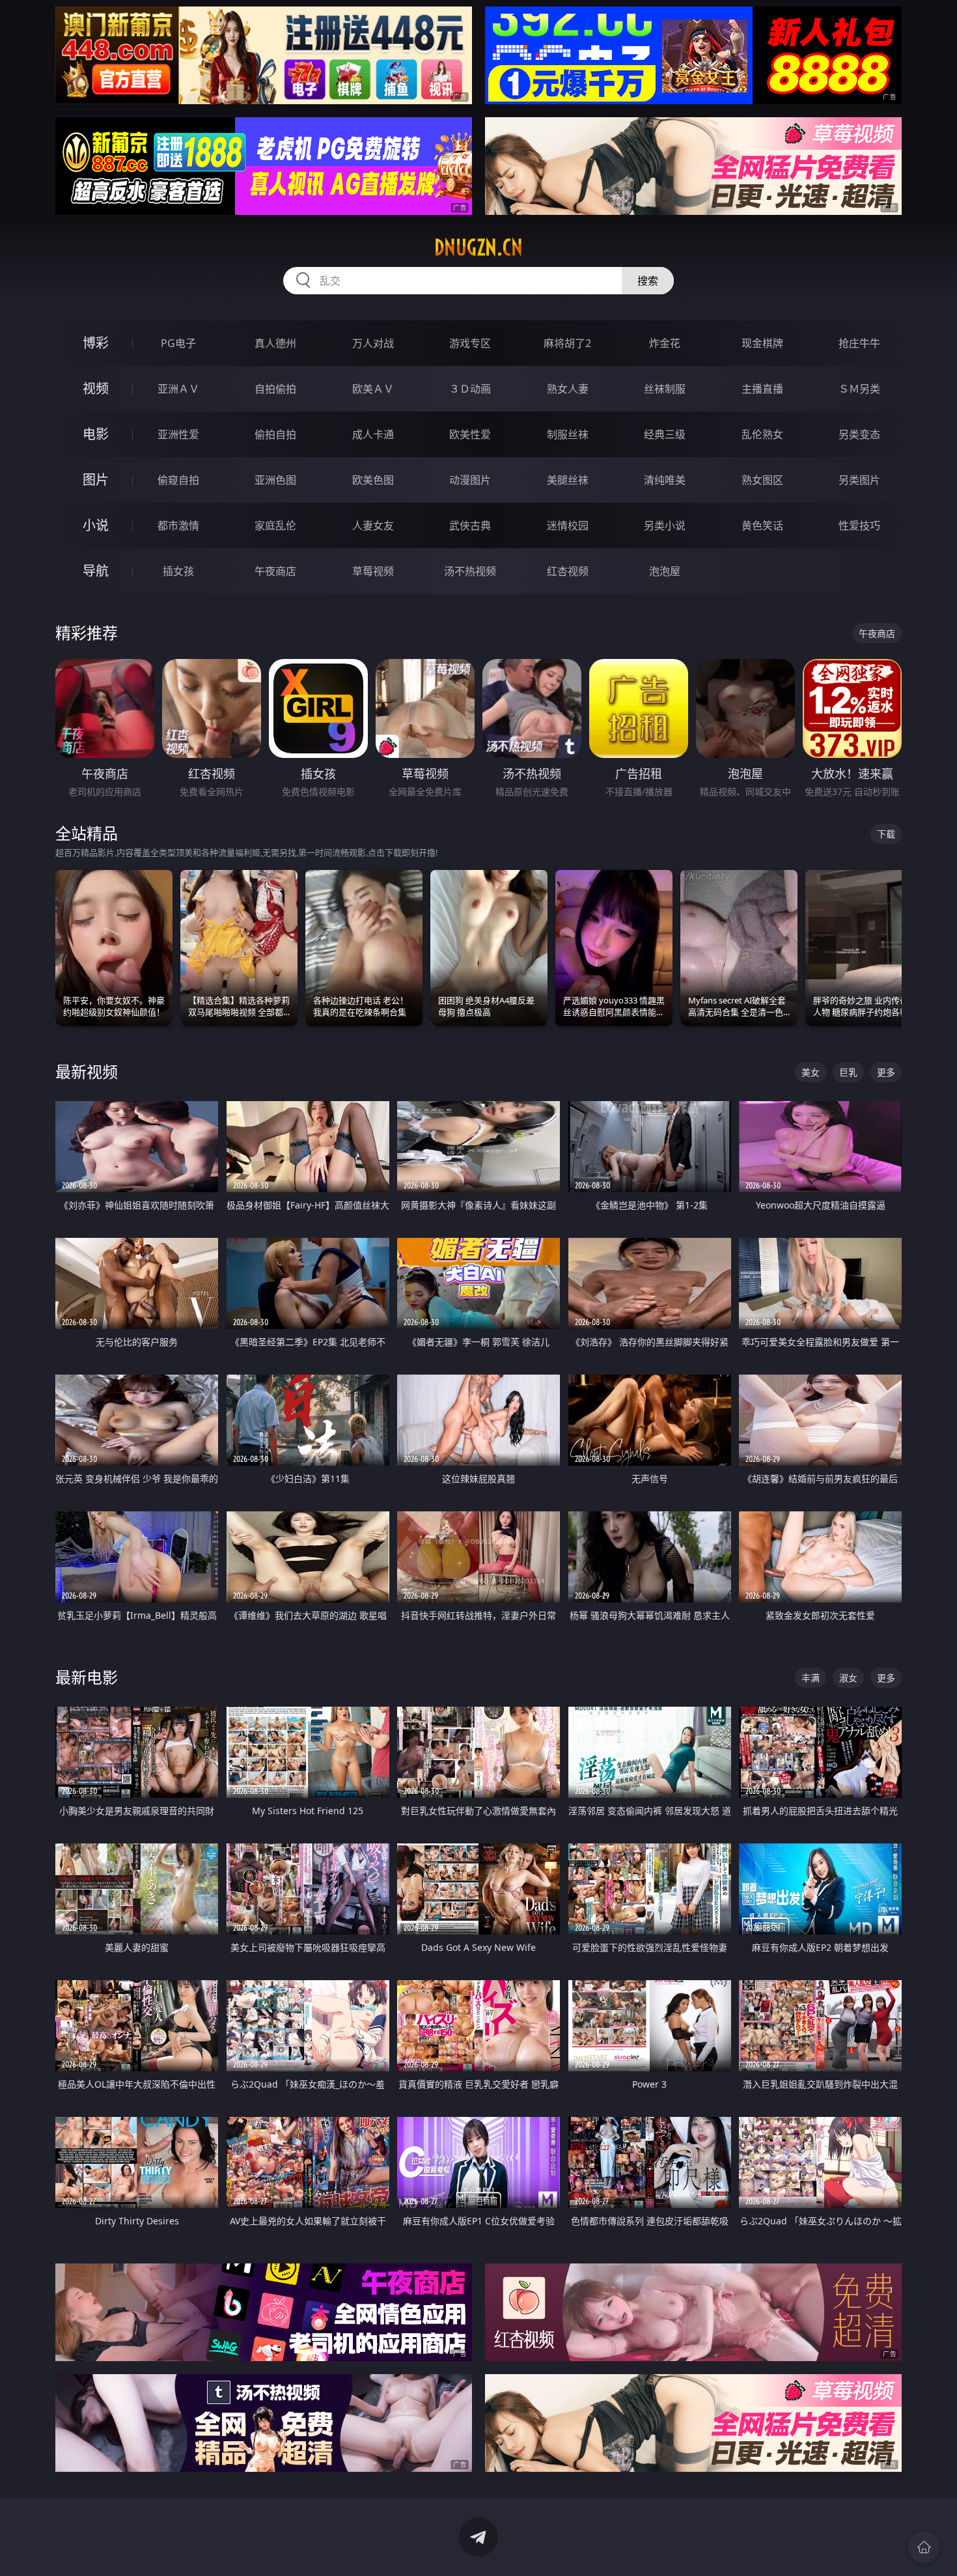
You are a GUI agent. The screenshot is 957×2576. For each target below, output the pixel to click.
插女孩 (178, 571)
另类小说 (665, 525)
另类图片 (859, 480)
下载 (886, 834)
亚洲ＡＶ (178, 389)
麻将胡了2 (567, 343)
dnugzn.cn (478, 247)
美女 (811, 1072)
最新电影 (87, 1677)
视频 (96, 388)
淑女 (848, 1678)
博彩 (96, 343)
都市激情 (178, 525)
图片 (96, 480)
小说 (96, 525)
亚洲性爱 (178, 434)
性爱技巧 (859, 525)
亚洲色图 (275, 480)
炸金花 (665, 343)
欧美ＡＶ (373, 389)
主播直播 (762, 389)
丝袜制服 (665, 389)
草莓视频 (373, 571)
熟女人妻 (568, 389)
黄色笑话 (762, 525)
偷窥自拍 (178, 480)
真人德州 (275, 343)
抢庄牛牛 (859, 343)
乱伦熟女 (762, 434)
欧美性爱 (470, 434)
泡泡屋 (665, 571)
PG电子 (178, 343)
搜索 (648, 281)
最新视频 (87, 1071)
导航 (96, 571)
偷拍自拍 (275, 434)
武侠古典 (470, 525)
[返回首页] (924, 2547)
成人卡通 (373, 434)
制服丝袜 (568, 434)
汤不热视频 (470, 571)
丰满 (811, 1678)
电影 (96, 434)
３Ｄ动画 (470, 389)
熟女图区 (762, 480)
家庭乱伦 (275, 525)
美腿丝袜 (568, 480)
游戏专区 (470, 343)
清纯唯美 (665, 480)
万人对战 (373, 343)
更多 (886, 1072)
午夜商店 (275, 571)
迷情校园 (568, 525)
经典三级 (665, 434)
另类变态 (859, 434)
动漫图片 (470, 480)
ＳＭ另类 (859, 389)
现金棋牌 (762, 343)
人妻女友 (373, 525)
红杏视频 (568, 571)
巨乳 (848, 1072)
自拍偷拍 (275, 389)
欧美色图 (373, 480)
